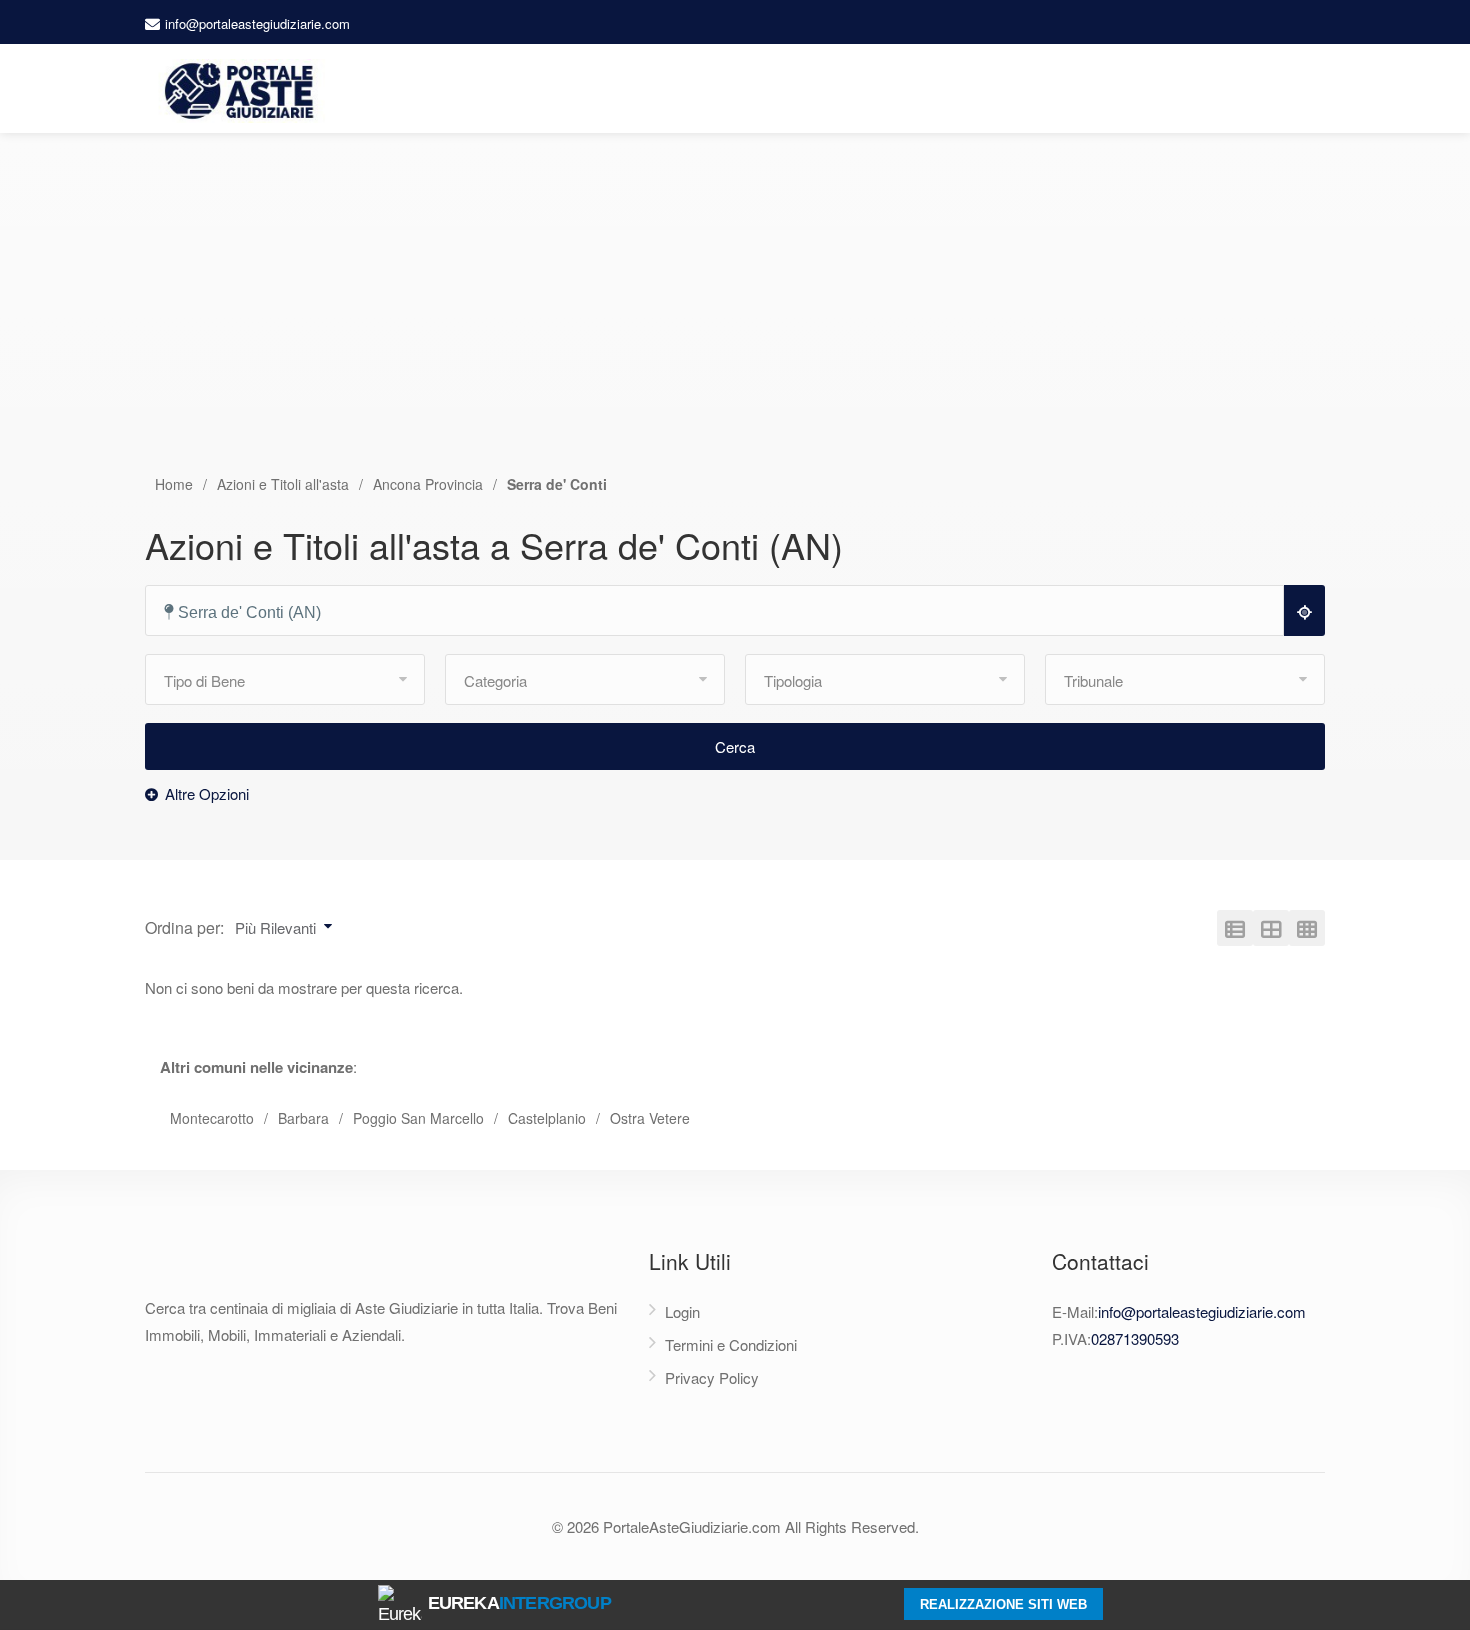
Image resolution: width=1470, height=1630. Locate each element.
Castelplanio (547, 1118)
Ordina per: (184, 927)
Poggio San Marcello (418, 1118)
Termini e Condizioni (731, 1344)
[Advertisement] (735, 323)
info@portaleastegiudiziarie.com (257, 23)
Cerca (735, 746)
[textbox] (723, 612)
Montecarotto (212, 1118)
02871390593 (1135, 1338)
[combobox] (723, 611)
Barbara (303, 1118)
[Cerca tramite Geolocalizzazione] (1304, 610)
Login (682, 1311)
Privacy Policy (712, 1377)
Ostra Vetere (650, 1118)
